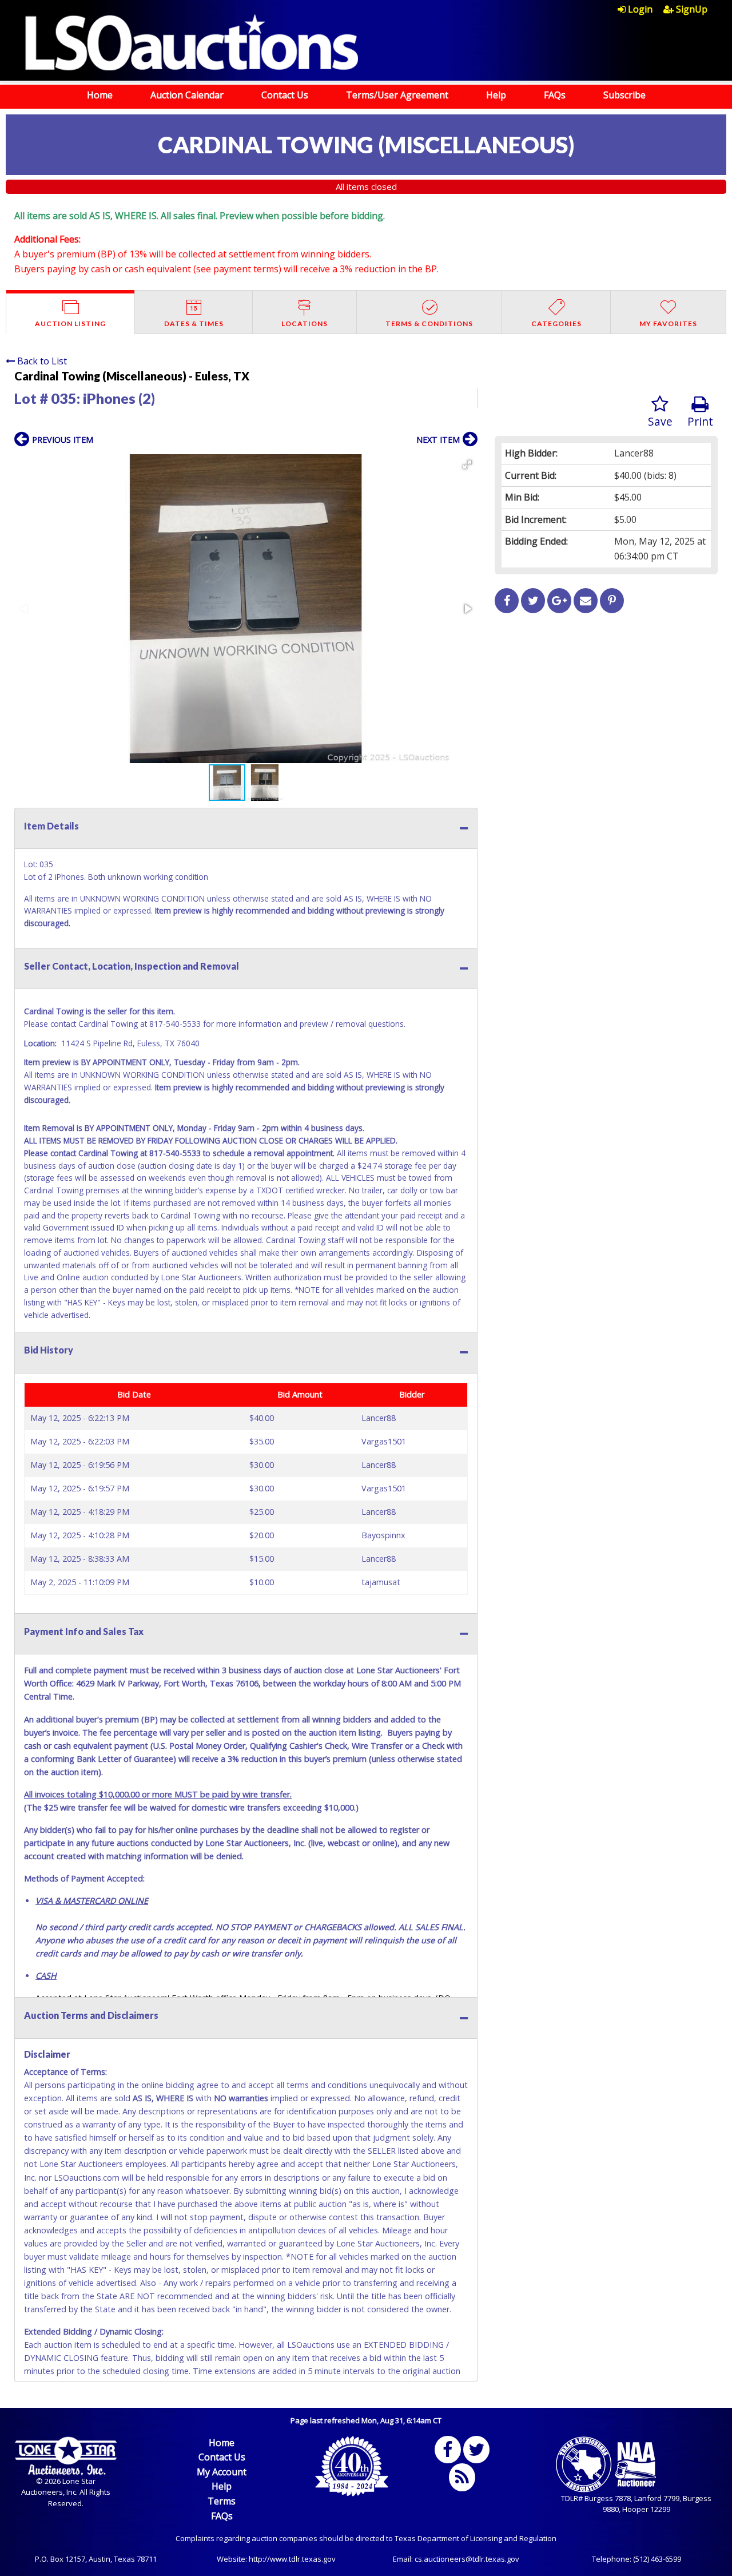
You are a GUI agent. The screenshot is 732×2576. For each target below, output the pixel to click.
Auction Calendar (187, 95)
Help (496, 95)
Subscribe (624, 95)
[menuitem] (640, 9)
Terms (222, 2501)
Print (700, 421)
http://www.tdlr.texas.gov (292, 2559)
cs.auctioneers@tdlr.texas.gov (467, 2559)
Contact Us (285, 95)
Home (100, 95)
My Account (222, 2472)
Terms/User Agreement (397, 95)
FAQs (555, 95)
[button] (467, 465)
